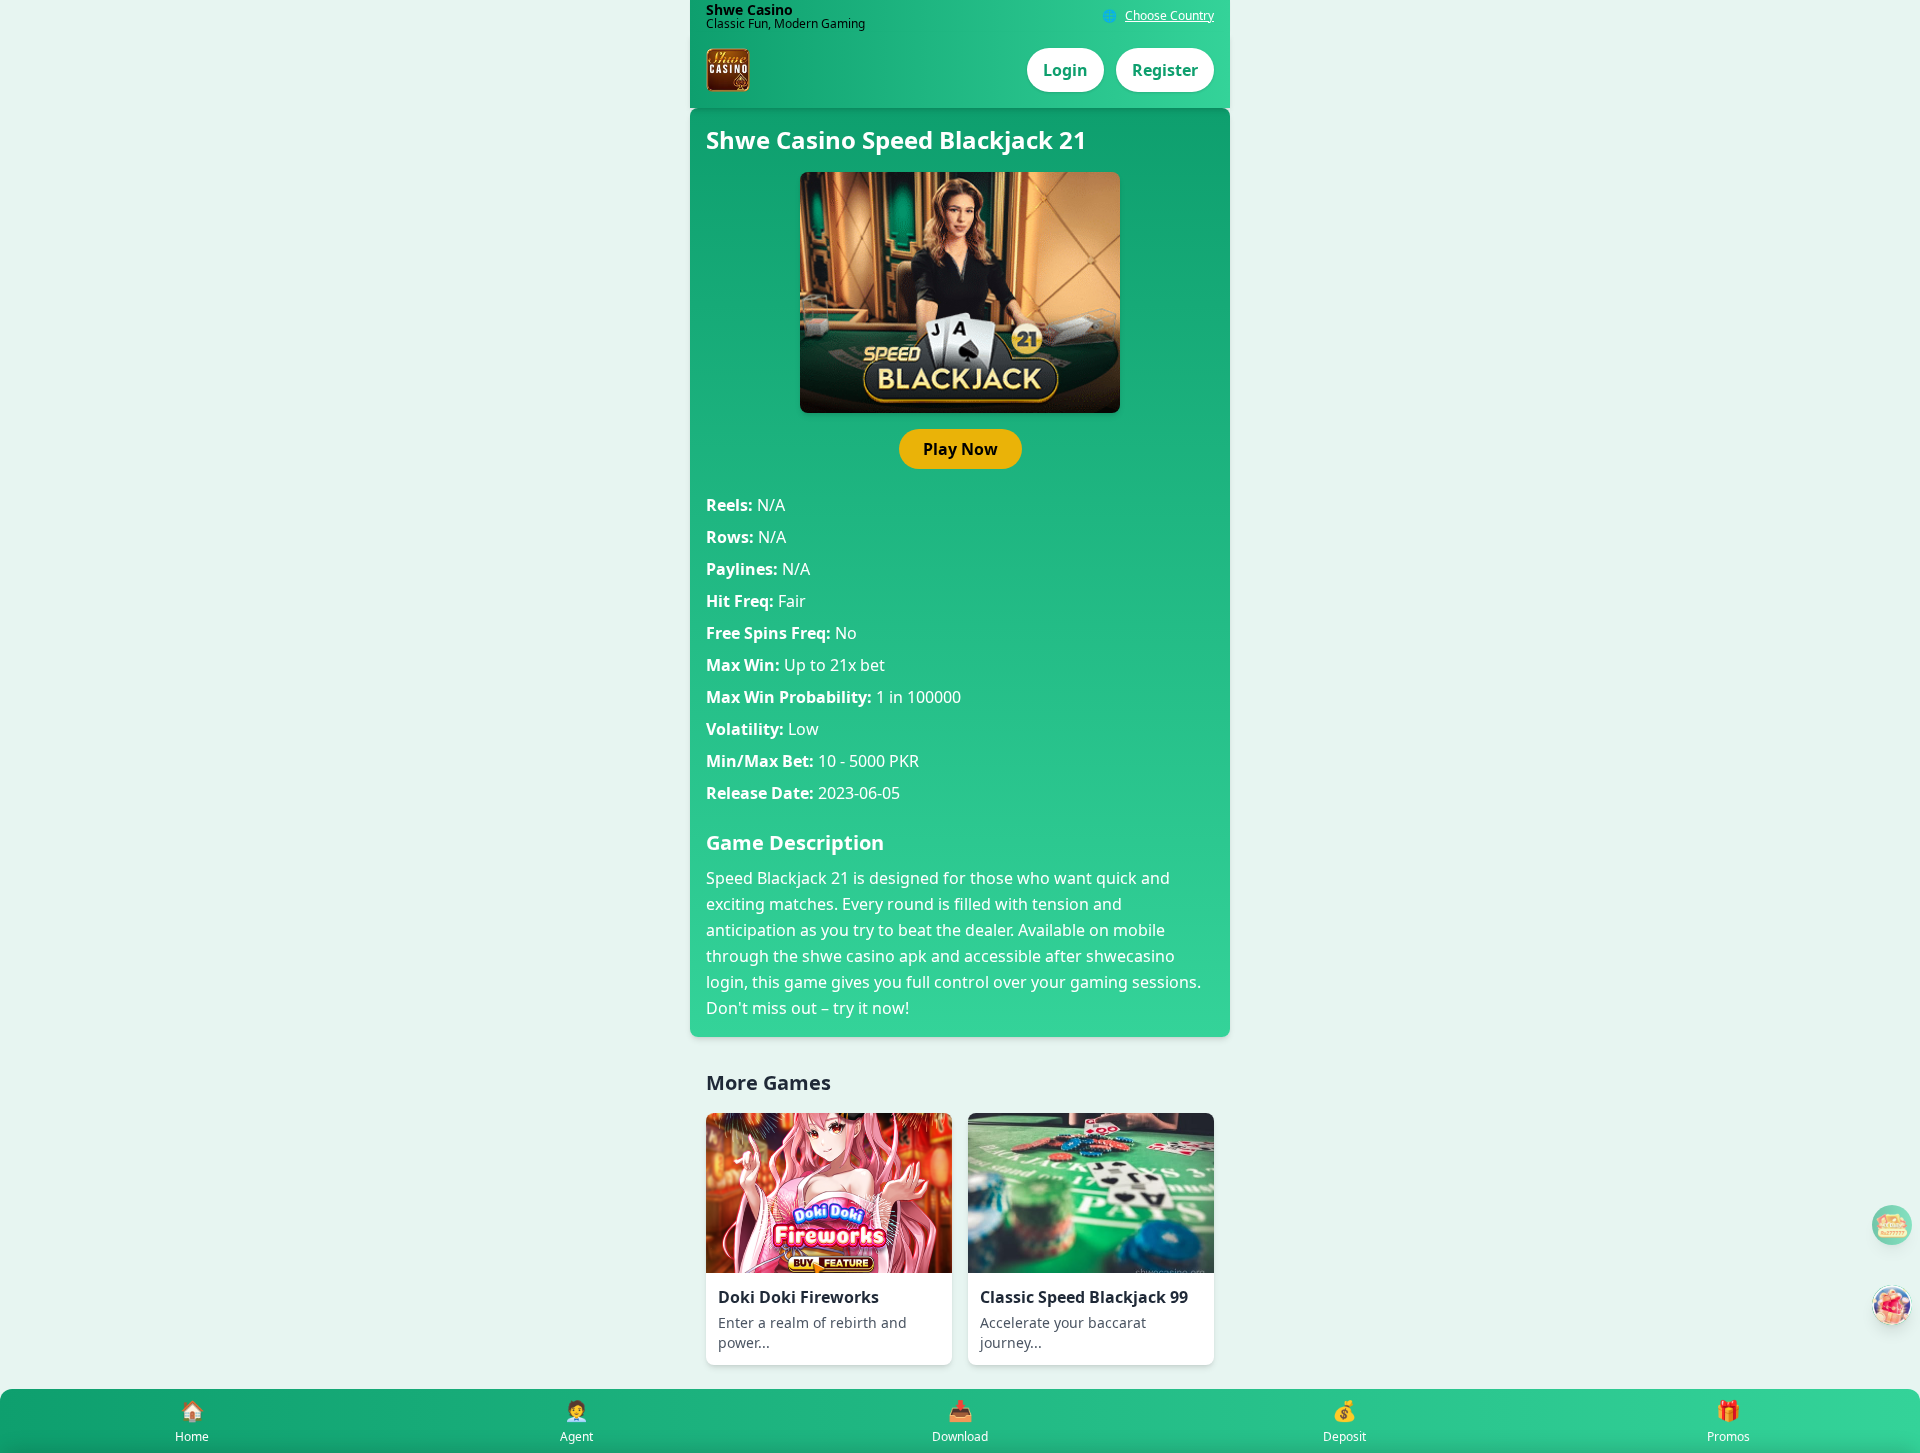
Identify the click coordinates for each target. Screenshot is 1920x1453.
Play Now (960, 449)
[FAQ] (1892, 1225)
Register (1165, 70)
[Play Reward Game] (1892, 1305)
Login (1065, 70)
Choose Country (1169, 16)
